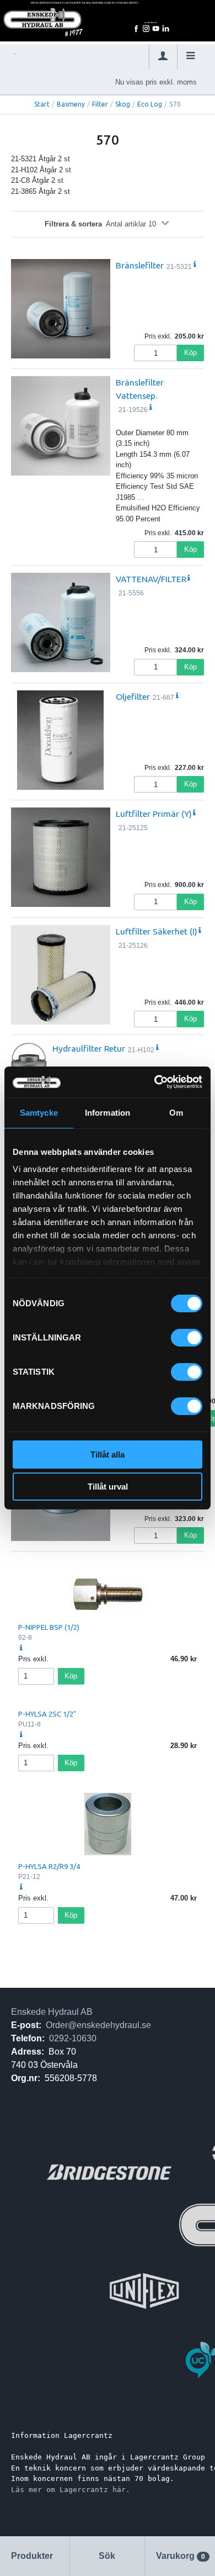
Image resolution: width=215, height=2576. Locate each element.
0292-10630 (73, 2038)
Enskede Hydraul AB (52, 2012)
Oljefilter (133, 696)
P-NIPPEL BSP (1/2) (49, 1627)
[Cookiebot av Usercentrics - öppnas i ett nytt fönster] (155, 1082)
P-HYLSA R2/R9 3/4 (49, 1866)
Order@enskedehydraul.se (98, 2025)
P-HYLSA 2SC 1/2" (47, 1714)
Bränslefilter (140, 265)
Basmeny (71, 104)
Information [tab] (108, 1113)
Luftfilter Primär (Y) (154, 814)
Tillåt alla (108, 1455)
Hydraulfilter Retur (89, 1048)
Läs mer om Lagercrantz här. (71, 2490)
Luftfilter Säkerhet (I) (157, 931)
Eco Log (150, 104)
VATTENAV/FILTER (151, 579)
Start (42, 104)
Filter (100, 104)
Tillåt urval (108, 1487)
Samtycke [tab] (39, 1113)
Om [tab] (176, 1113)
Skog (123, 104)
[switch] (187, 1338)
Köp (190, 353)
